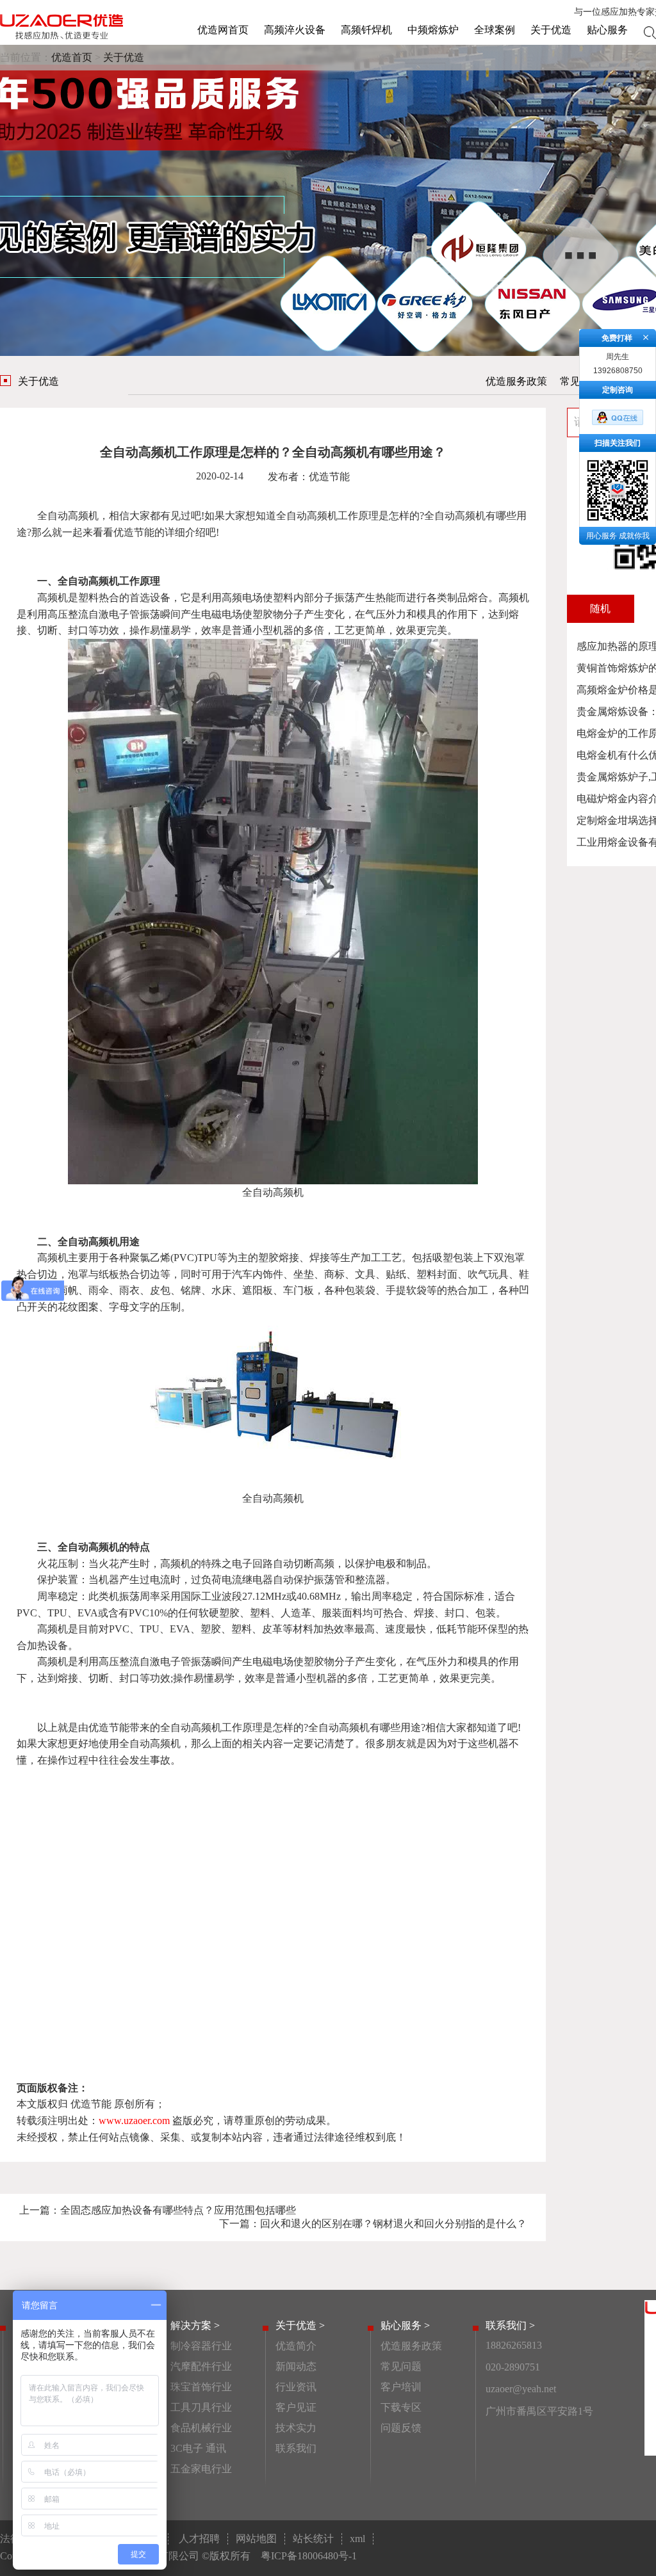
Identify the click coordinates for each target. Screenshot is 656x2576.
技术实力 (296, 2428)
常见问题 (401, 2366)
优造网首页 (223, 30)
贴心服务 (607, 30)
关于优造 (551, 30)
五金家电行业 (201, 2469)
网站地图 (256, 2539)
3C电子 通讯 (198, 2448)
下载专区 (401, 2407)
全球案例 (495, 30)
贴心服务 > (405, 2325)
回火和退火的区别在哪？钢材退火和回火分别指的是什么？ (393, 2224)
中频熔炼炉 (433, 30)
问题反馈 (401, 2428)
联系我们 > (510, 2325)
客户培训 (401, 2387)
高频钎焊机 (366, 30)
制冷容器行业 (201, 2346)
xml (357, 2539)
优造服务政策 (516, 381)
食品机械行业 (201, 2428)
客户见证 (296, 2407)
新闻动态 (296, 2366)
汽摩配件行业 (201, 2366)
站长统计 (313, 2539)
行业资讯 (296, 2387)
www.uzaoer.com (134, 2121)
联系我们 (296, 2448)
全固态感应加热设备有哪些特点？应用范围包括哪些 (178, 2210)
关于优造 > (300, 2325)
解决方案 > (195, 2325)
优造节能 (134, 532)
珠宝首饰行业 (201, 2387)
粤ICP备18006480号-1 (309, 2556)
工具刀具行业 (201, 2407)
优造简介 (296, 2346)
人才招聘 (199, 2539)
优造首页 (72, 57)
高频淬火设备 (295, 30)
